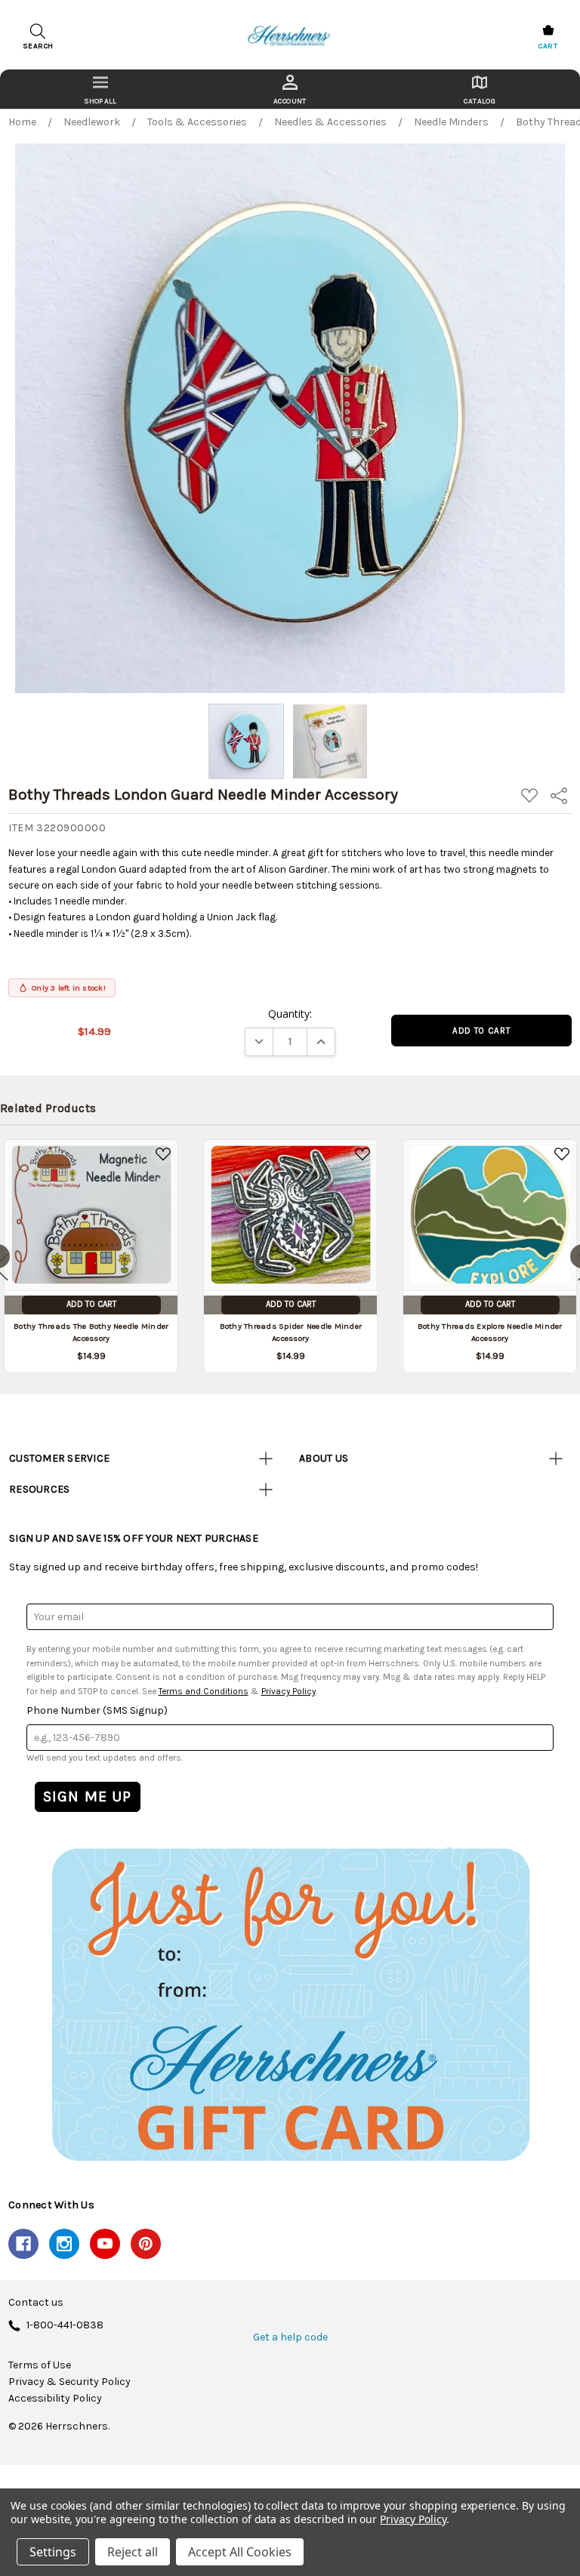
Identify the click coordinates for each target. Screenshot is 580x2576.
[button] (290, 2004)
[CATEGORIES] (100, 89)
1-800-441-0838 (65, 2326)
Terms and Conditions (204, 1691)
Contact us (36, 2303)
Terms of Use (40, 2365)
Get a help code (290, 2337)
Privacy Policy (288, 1691)
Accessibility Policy (55, 2399)
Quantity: (290, 1014)
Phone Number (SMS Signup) (97, 1710)
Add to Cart (91, 1304)
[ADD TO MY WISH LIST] (163, 1154)
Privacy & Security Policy (69, 2382)
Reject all (133, 2552)
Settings (53, 2552)
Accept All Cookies (240, 2552)
